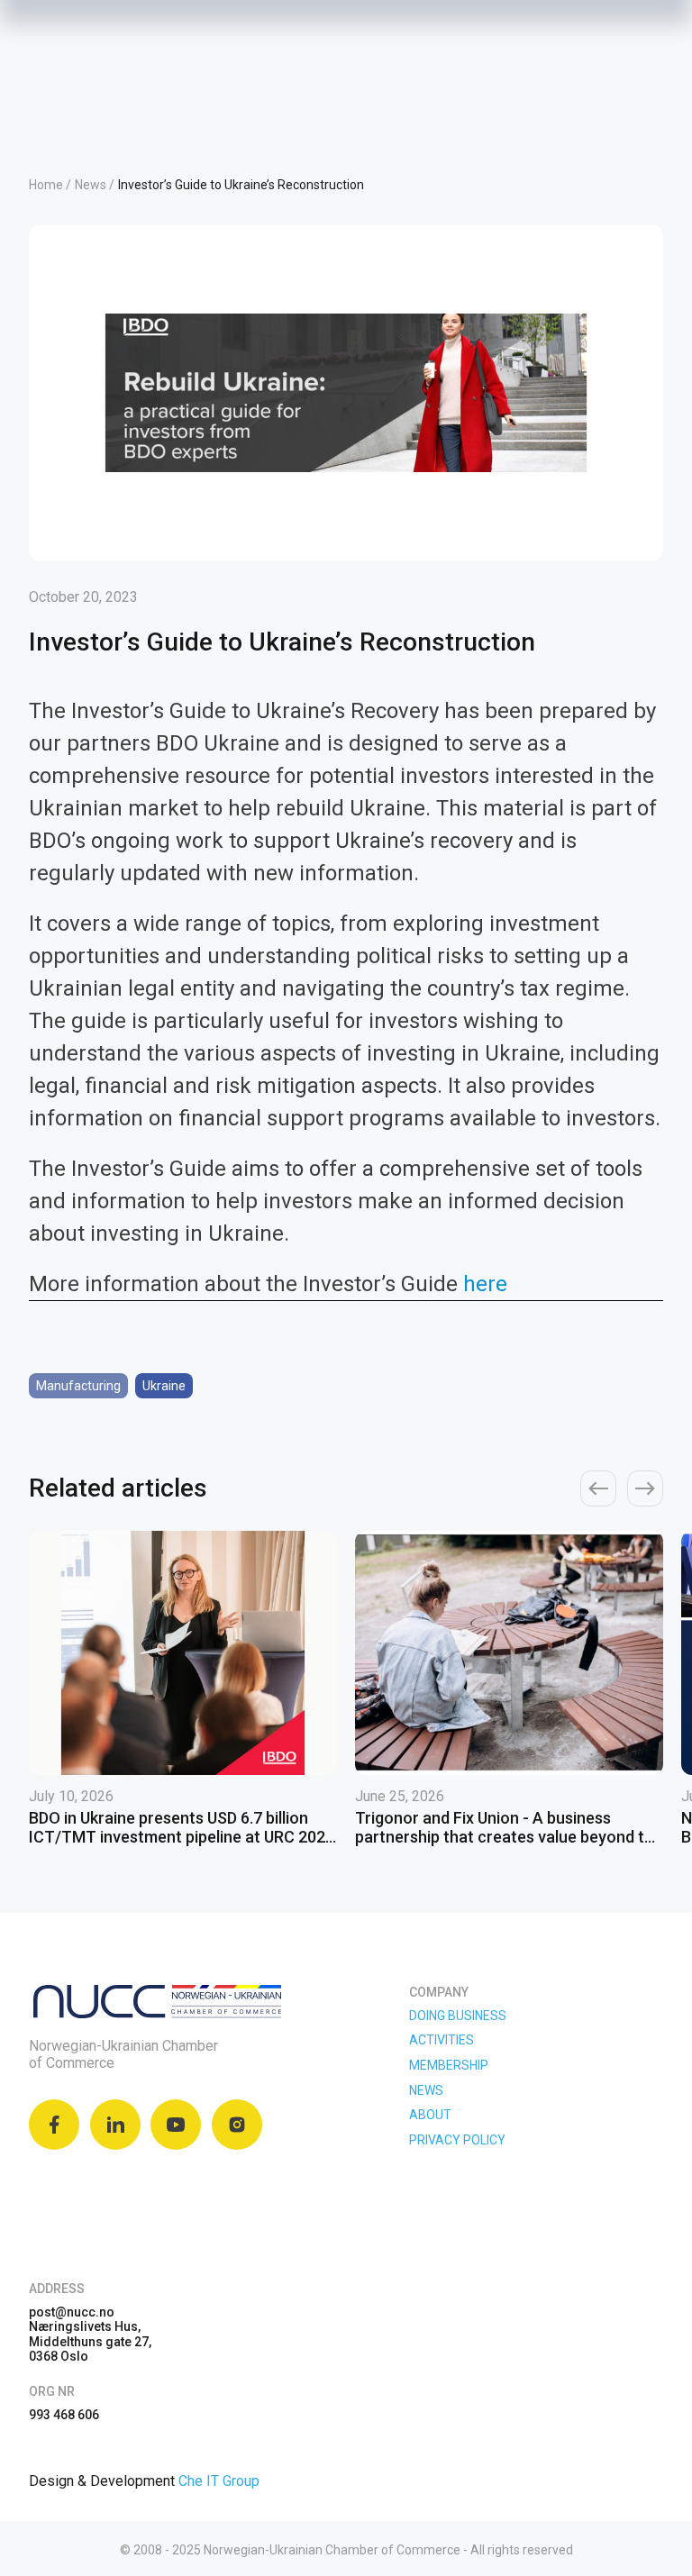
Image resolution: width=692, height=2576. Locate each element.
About (430, 2115)
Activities (442, 2040)
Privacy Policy (457, 2140)
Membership (449, 2065)
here (485, 1284)
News (426, 2090)
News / (95, 185)
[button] (598, 1488)
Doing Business (458, 2016)
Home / (50, 185)
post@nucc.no (72, 2312)
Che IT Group (219, 2481)
